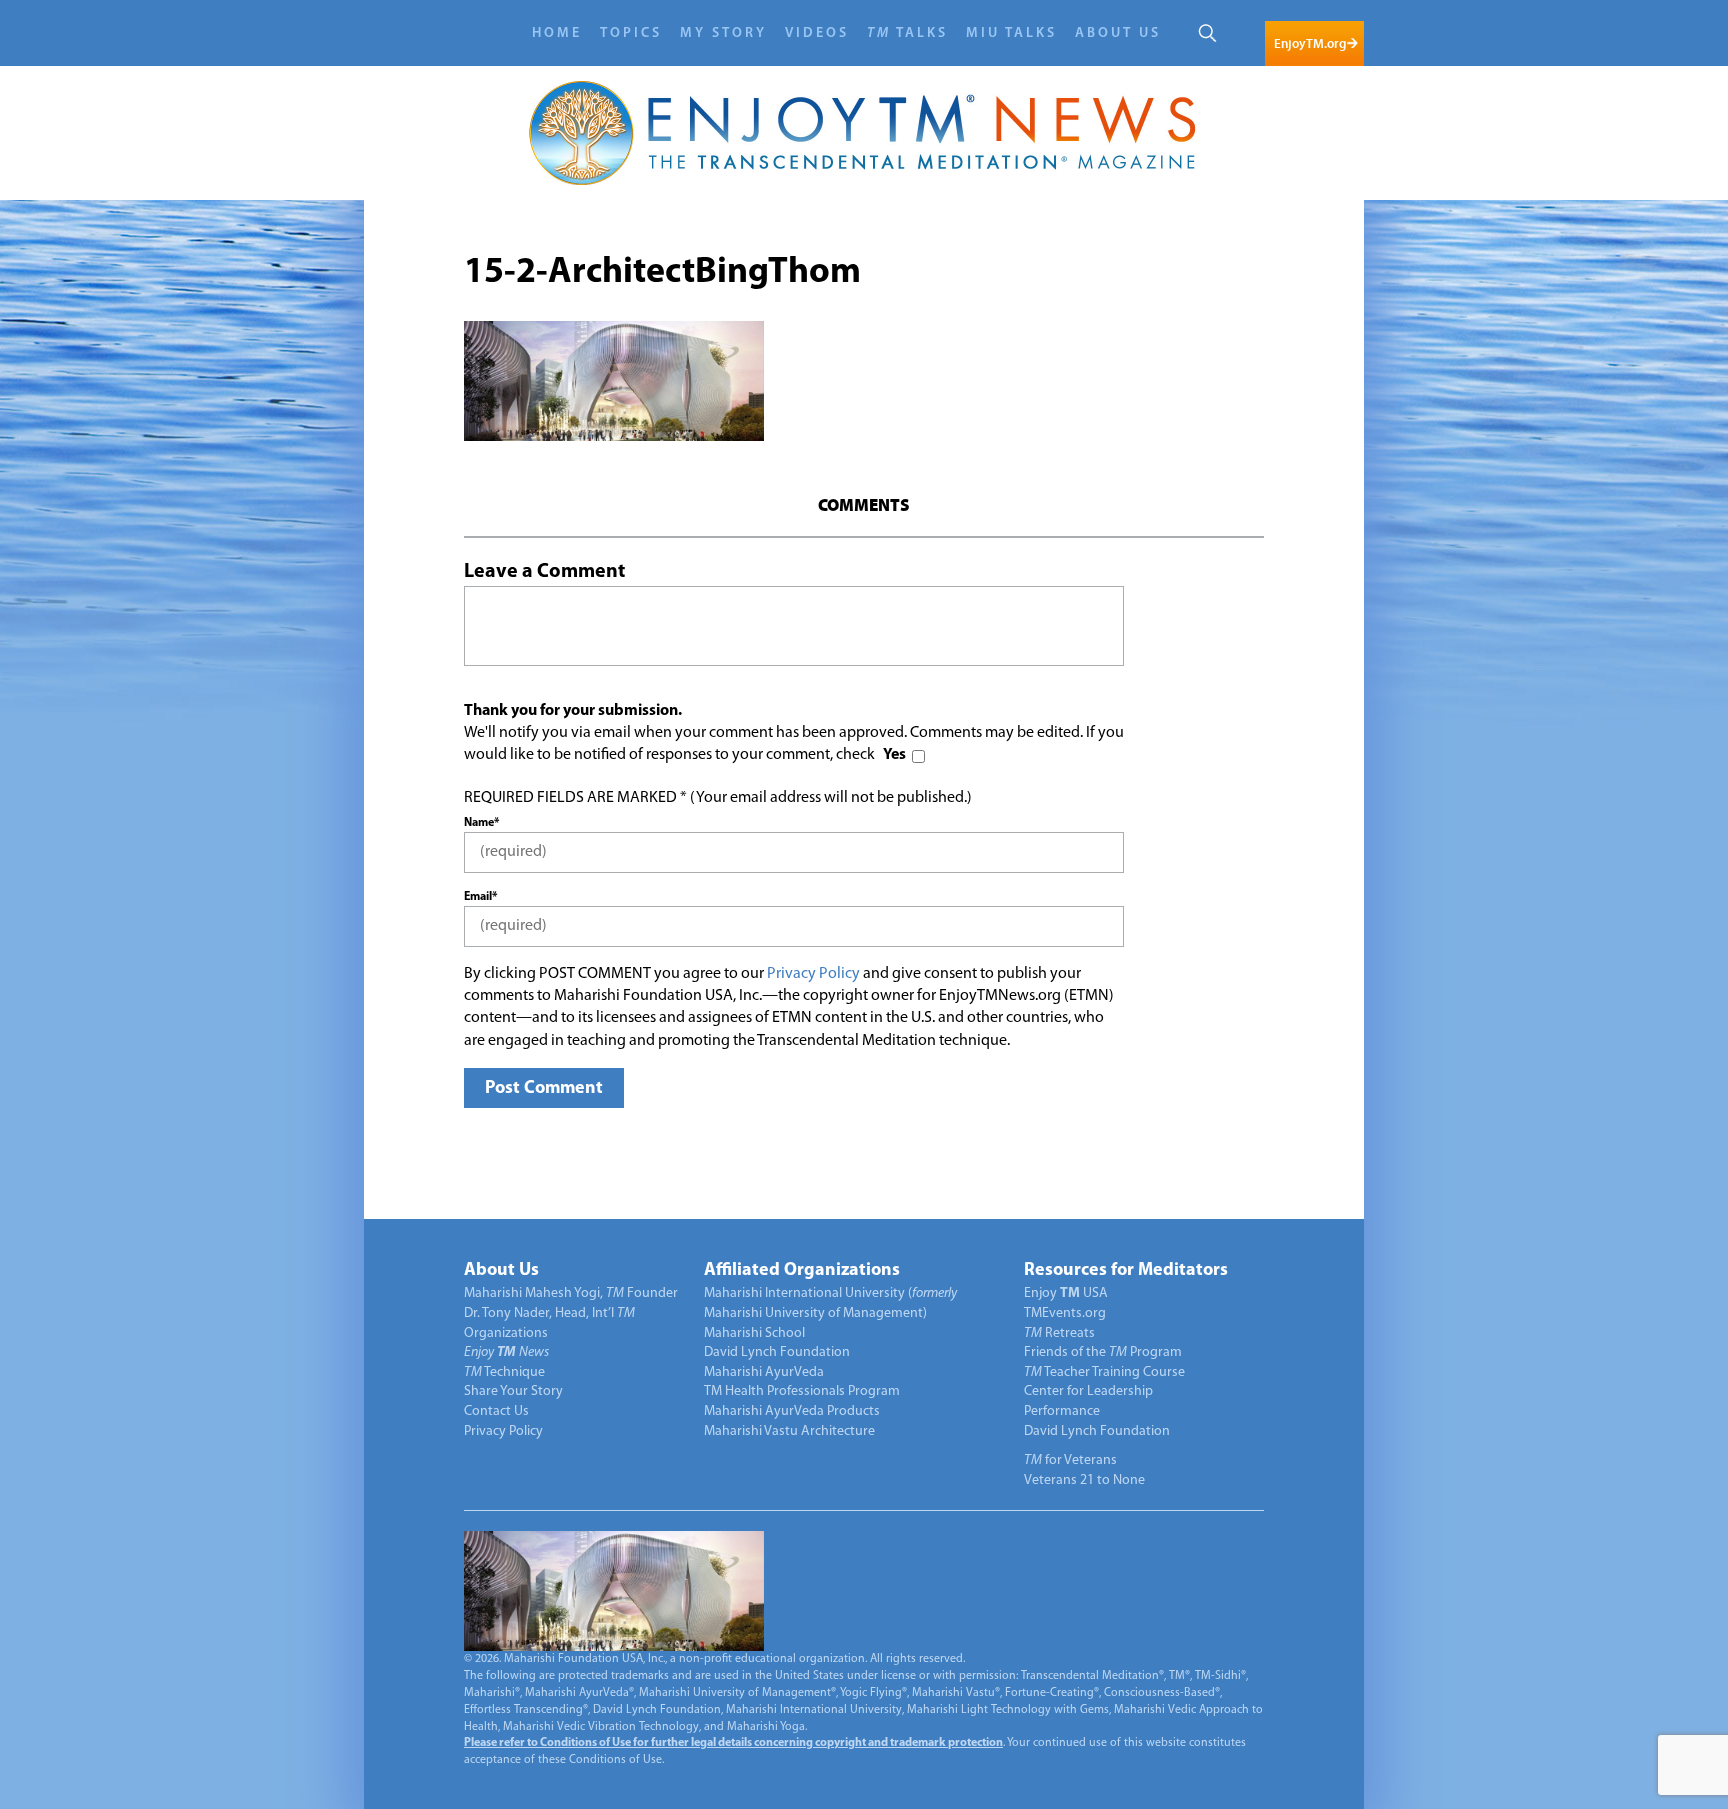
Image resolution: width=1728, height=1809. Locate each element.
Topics (631, 33)
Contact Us (496, 1411)
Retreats (1059, 1333)
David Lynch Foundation (777, 1352)
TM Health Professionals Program (802, 1391)
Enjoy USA (1066, 1293)
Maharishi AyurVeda (764, 1372)
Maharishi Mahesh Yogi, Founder (571, 1293)
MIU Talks (1011, 33)
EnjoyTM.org (1310, 43)
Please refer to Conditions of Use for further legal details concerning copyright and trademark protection (733, 1743)
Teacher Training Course (1104, 1372)
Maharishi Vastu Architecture (789, 1431)
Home (557, 33)
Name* (481, 823)
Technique (504, 1372)
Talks (907, 33)
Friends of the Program (1103, 1352)
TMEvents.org (1065, 1313)
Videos (817, 33)
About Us (1118, 33)
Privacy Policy (813, 974)
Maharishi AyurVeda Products (792, 1411)
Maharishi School (754, 1333)
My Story (723, 33)
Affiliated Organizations (802, 1271)
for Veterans (1070, 1460)
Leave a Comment (544, 572)
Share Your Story (513, 1391)
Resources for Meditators (1126, 1271)
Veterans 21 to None (1084, 1480)
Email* (480, 897)
